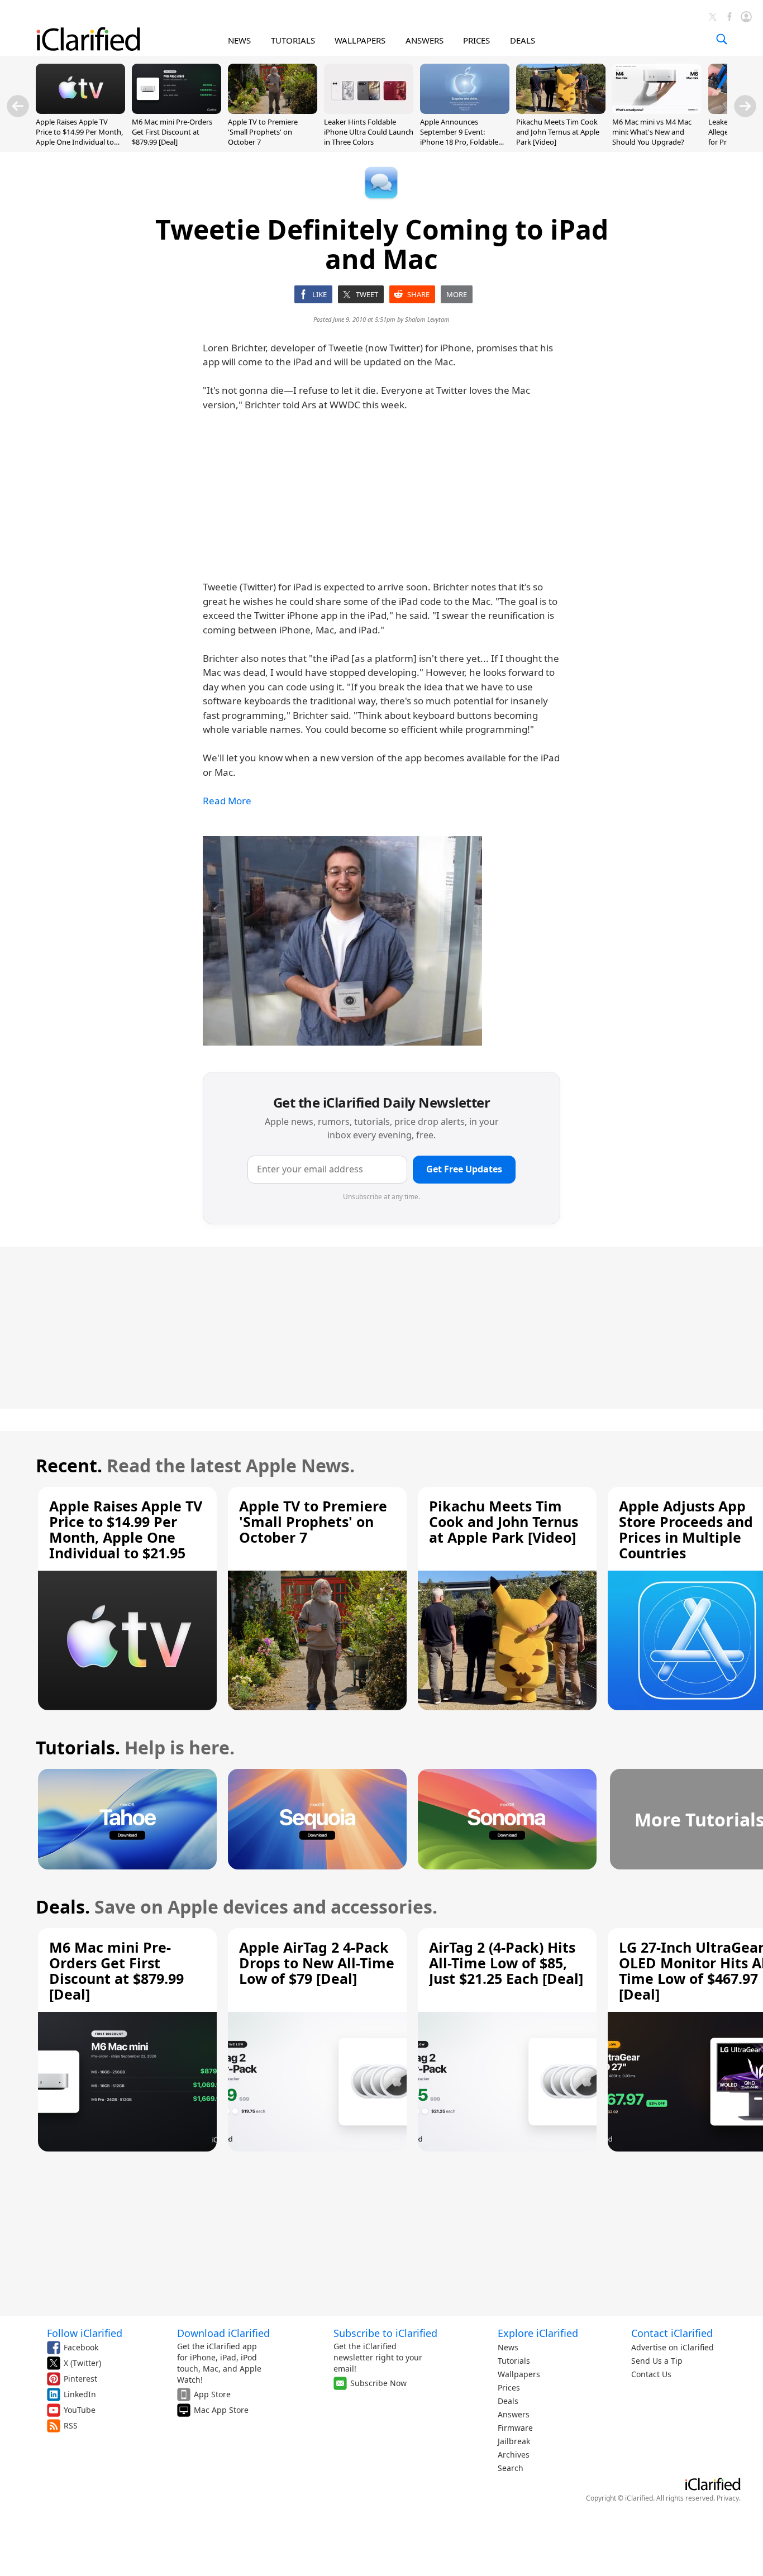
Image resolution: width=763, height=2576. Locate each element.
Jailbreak (514, 2441)
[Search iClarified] (722, 39)
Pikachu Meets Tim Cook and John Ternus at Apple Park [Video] (558, 132)
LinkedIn (80, 2394)
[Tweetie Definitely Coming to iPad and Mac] (342, 941)
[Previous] (18, 106)
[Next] (745, 106)
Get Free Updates (464, 1169)
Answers (514, 2414)
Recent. (69, 1465)
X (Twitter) (82, 2363)
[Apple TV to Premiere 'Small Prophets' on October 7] (273, 111)
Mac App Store (221, 2410)
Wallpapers (519, 2374)
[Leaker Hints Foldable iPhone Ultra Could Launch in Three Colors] (369, 111)
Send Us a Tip (657, 2361)
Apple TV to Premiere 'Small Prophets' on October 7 (263, 132)
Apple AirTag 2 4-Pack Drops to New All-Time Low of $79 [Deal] (317, 1963)
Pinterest (80, 2379)
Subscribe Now (378, 2383)
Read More (227, 801)
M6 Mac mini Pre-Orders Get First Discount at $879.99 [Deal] (172, 132)
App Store (212, 2394)
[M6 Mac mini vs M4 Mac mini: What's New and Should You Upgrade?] (657, 111)
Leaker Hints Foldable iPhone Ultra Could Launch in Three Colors (369, 132)
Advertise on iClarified (673, 2347)
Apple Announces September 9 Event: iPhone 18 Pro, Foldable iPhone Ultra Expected (459, 137)
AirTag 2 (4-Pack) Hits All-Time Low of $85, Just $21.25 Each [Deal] (506, 1963)
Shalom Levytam (427, 319)
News (508, 2347)
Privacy (728, 2498)
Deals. (63, 1907)
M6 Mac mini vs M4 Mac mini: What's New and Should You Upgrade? (652, 132)
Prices (509, 2387)
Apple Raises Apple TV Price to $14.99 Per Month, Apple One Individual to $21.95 (79, 137)
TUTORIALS (293, 40)
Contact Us (651, 2374)
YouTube (80, 2410)
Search (511, 2468)
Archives (514, 2455)
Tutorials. (78, 1747)
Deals (508, 2401)
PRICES (476, 40)
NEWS (239, 40)
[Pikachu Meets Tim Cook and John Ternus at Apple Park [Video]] (561, 111)
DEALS (523, 40)
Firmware (515, 2428)
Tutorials (514, 2361)
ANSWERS (425, 40)
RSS (71, 2425)
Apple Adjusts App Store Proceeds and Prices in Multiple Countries (686, 1529)
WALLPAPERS (360, 40)
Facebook (81, 2347)
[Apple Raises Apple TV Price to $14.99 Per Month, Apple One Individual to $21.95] (80, 111)
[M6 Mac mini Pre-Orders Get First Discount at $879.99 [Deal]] (177, 111)
